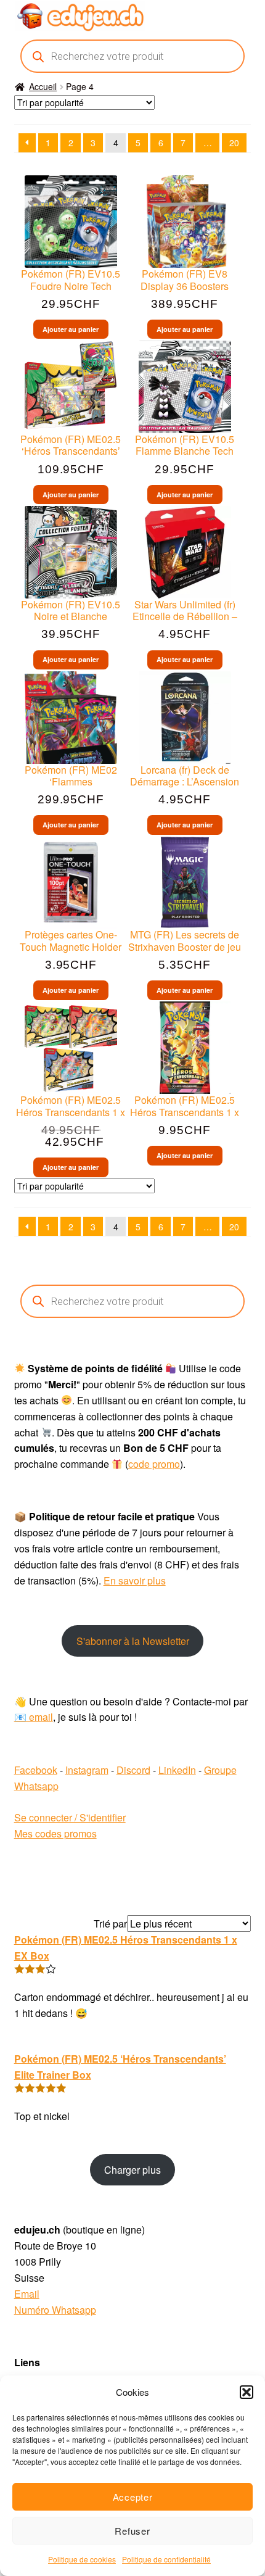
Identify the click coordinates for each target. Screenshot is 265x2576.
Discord (133, 1770)
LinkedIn (177, 1770)
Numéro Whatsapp (55, 2310)
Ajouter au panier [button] (71, 329)
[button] (247, 2392)
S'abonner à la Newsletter (133, 1641)
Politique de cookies (82, 2559)
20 (234, 143)
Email (27, 2294)
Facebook (36, 1770)
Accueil (43, 86)
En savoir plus (135, 1580)
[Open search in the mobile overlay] (133, 56)
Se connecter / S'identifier (70, 1817)
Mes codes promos (55, 1833)
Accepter (133, 2497)
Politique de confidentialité (166, 2559)
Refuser (132, 2531)
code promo (154, 1464)
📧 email (34, 1717)
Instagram (87, 1770)
